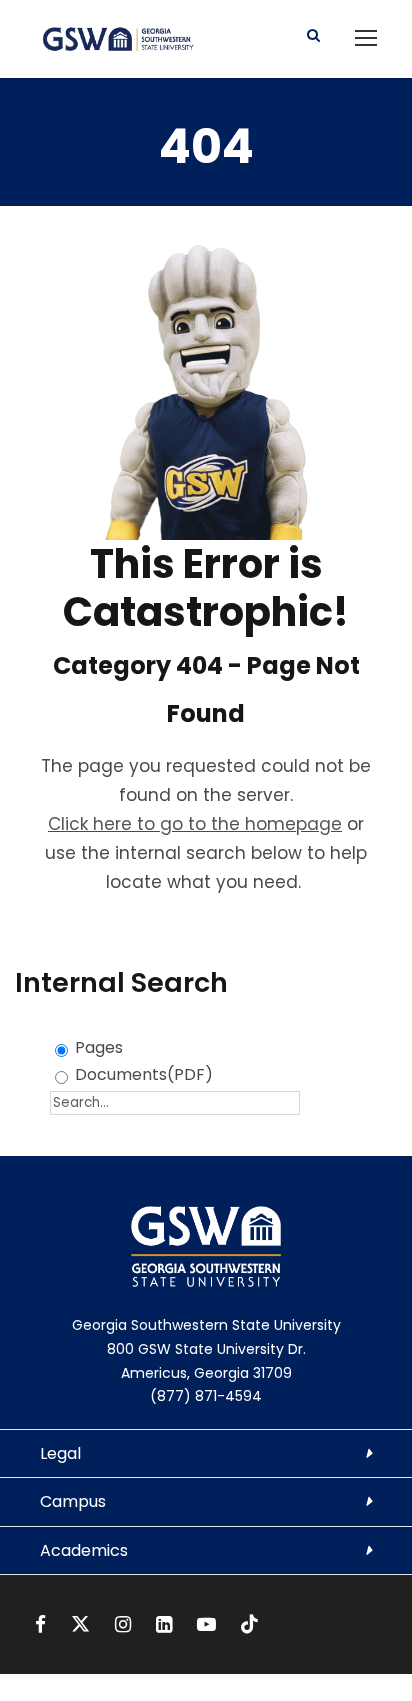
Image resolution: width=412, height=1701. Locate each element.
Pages (99, 1047)
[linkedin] (166, 1624)
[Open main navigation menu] (366, 38)
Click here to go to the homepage (195, 824)
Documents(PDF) (144, 1074)
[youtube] (209, 1624)
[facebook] (43, 1624)
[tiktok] (249, 1624)
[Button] (313, 35)
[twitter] (83, 1624)
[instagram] (125, 1624)
